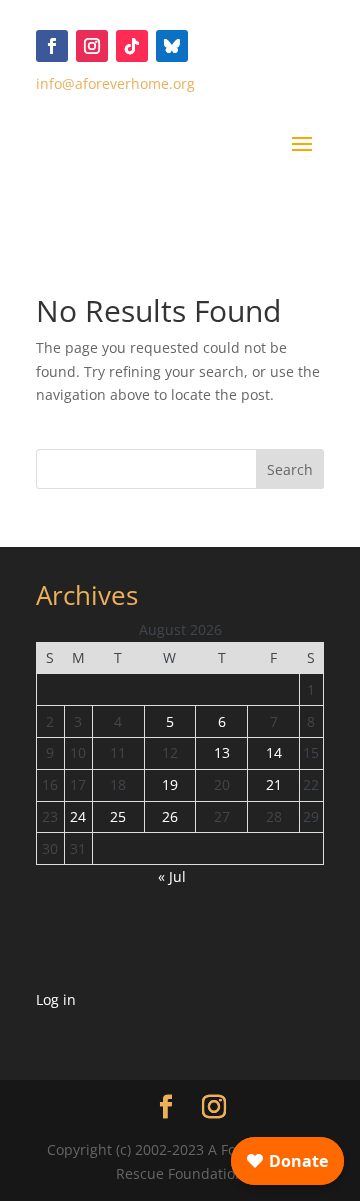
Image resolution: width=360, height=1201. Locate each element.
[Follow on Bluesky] (172, 46)
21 (274, 784)
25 (118, 816)
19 (170, 784)
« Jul (172, 876)
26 (170, 816)
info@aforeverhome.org (115, 83)
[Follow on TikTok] (132, 46)
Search (290, 469)
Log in (56, 999)
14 (274, 752)
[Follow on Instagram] (92, 46)
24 (78, 816)
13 (222, 752)
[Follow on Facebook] (52, 46)
